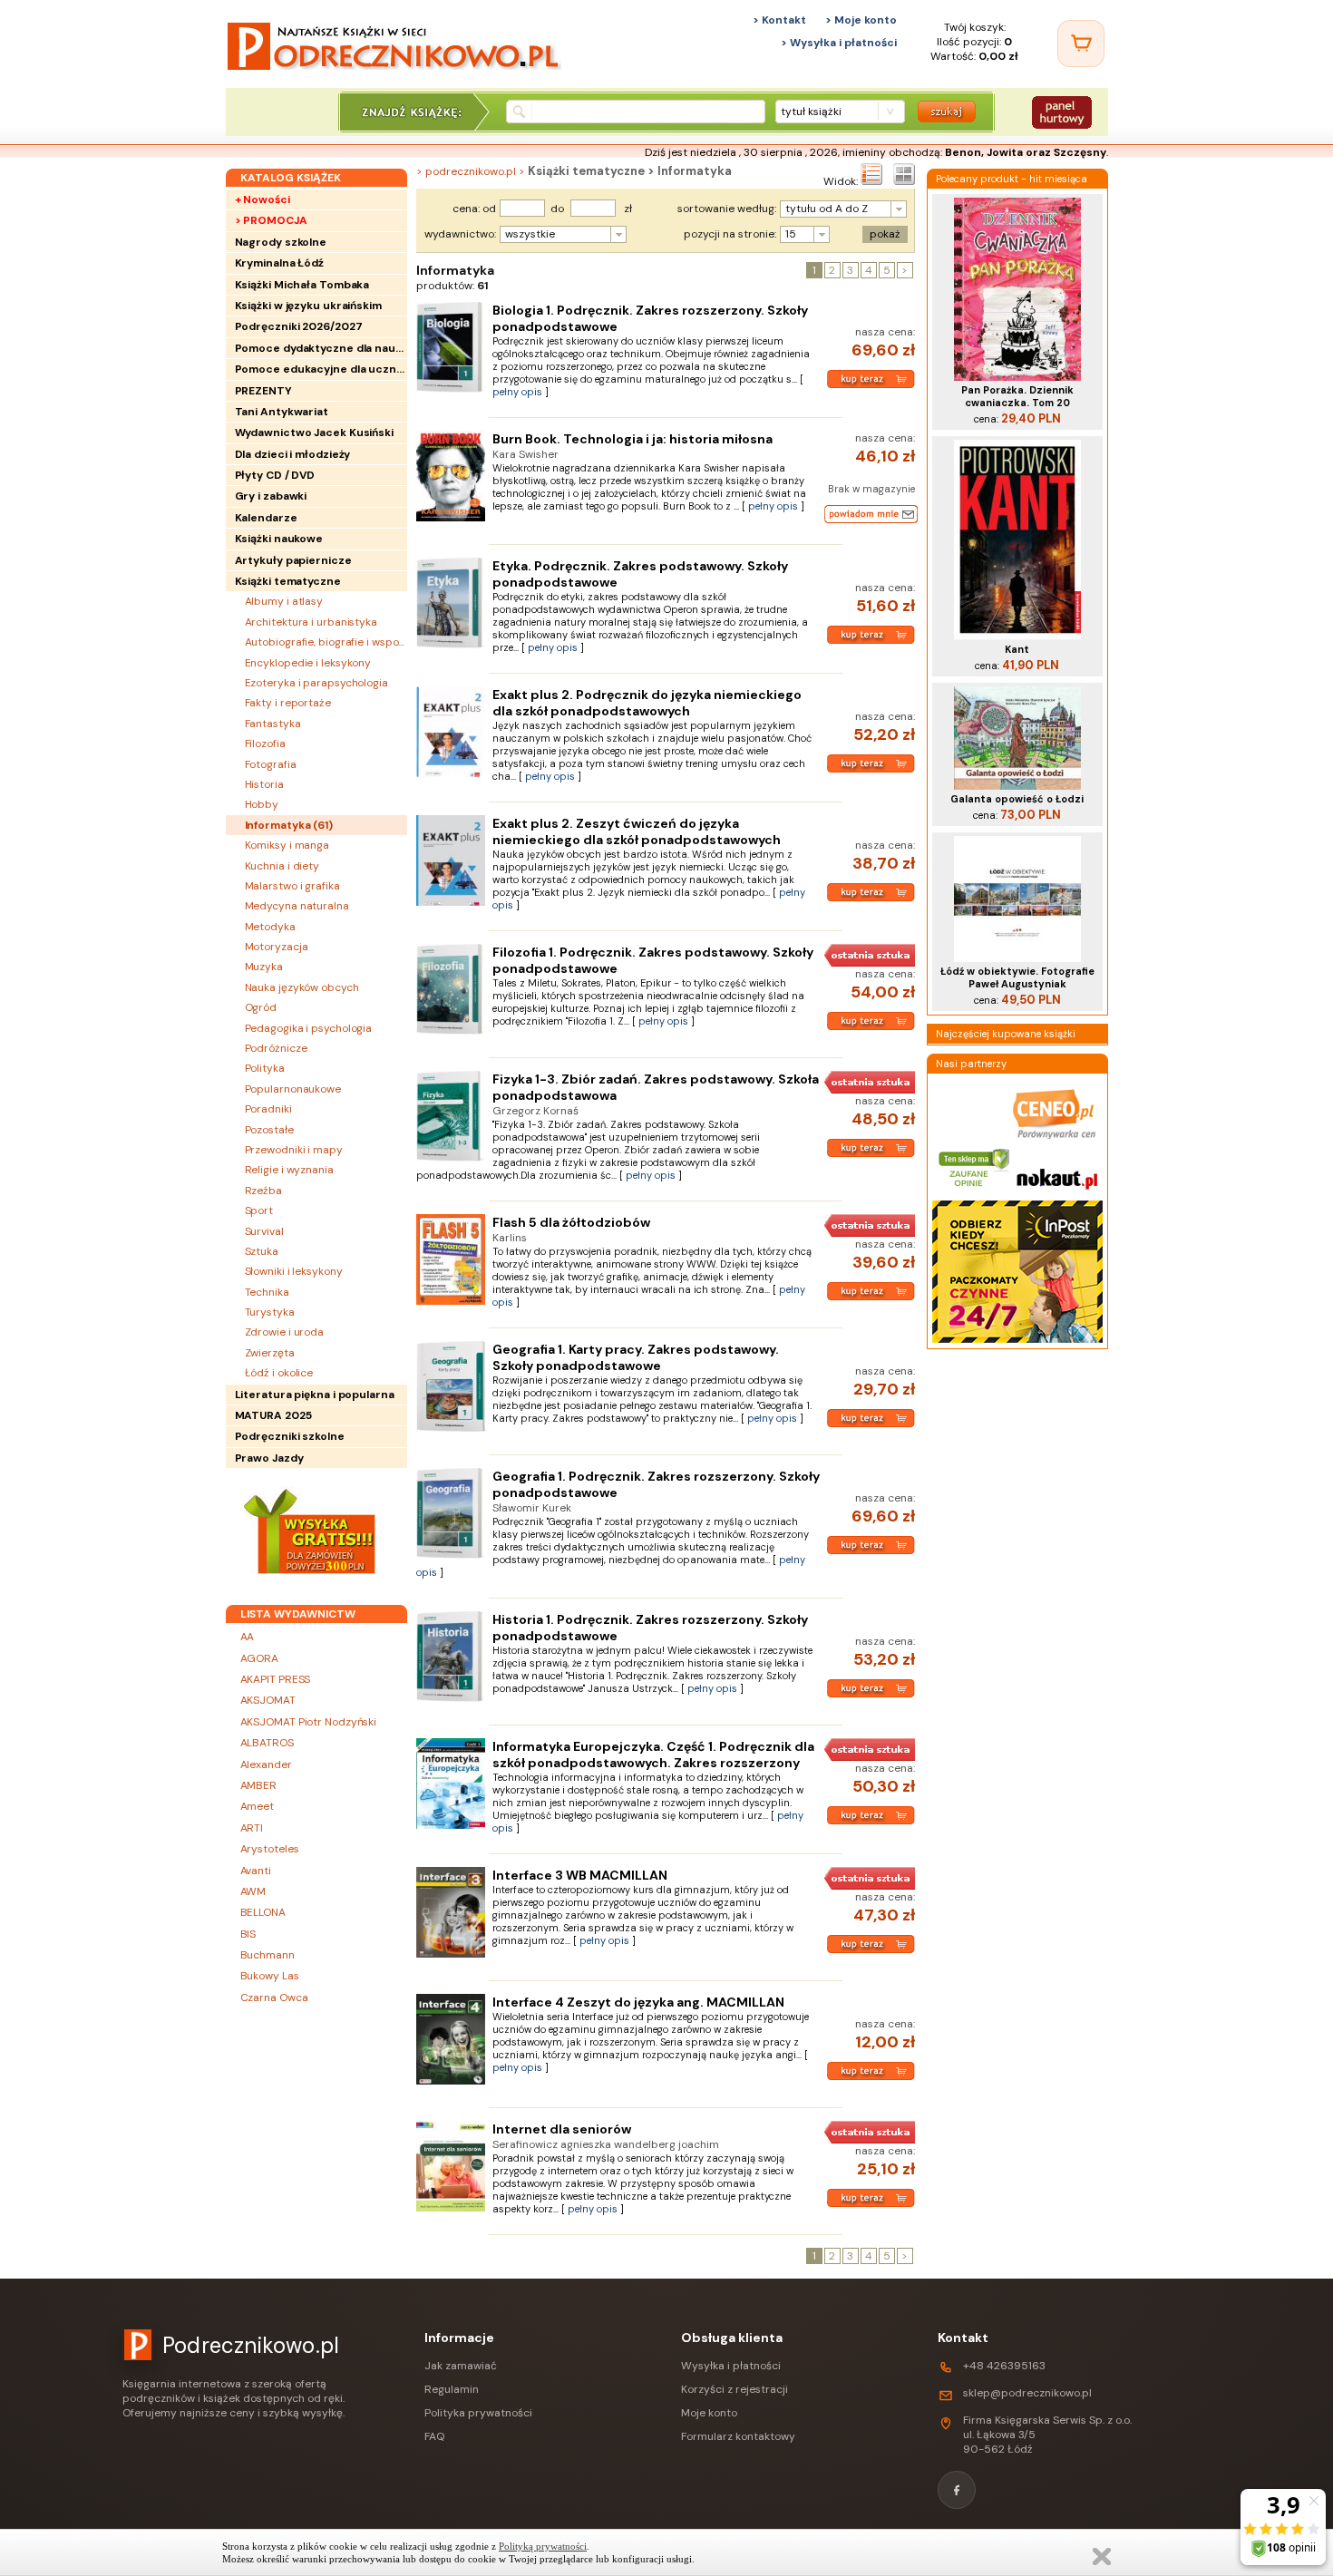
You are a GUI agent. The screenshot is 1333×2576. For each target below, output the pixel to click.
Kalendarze (266, 518)
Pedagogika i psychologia (309, 1028)
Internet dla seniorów (562, 2129)
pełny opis (517, 392)
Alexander (266, 1764)
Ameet (258, 1806)
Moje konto (709, 2413)
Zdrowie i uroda (285, 1332)
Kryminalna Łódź (280, 263)
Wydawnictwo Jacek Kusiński (314, 433)
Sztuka (262, 1251)
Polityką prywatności (543, 2546)
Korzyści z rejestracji (735, 2389)
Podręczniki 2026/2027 (299, 326)
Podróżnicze (276, 1048)
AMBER (259, 1785)
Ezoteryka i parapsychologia (316, 683)
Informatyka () (289, 825)
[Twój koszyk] (1081, 44)
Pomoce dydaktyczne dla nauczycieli (321, 348)
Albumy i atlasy (284, 601)
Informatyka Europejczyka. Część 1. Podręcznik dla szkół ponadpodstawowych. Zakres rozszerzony (653, 1755)
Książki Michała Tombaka (302, 285)
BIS (248, 1934)
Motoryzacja (277, 947)
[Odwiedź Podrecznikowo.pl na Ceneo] (1055, 1136)
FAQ (434, 2436)
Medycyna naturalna (297, 906)
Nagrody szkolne (281, 242)
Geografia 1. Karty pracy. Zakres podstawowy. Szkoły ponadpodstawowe (636, 1357)
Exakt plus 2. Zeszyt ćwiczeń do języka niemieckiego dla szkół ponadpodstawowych (637, 831)
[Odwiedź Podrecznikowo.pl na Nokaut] (1056, 1192)
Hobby (262, 804)
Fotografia (271, 764)
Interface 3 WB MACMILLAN (580, 1875)
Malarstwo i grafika (292, 886)
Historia (264, 784)
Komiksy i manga (287, 845)
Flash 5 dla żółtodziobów (571, 1222)
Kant (1017, 649)
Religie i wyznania (289, 1170)
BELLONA (263, 1912)
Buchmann (268, 1955)
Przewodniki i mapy (294, 1150)
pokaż (885, 234)
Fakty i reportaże (288, 703)
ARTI (252, 1828)
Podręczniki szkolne (290, 1436)
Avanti (256, 1871)
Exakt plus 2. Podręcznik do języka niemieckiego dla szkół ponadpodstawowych (647, 703)
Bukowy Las (270, 1976)
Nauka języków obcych (302, 987)
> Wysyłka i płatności (839, 43)
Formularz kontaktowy (738, 2436)
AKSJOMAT (268, 1700)
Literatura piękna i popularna (315, 1395)
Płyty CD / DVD (275, 475)
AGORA (260, 1658)
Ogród (261, 1007)
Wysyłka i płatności (731, 2366)
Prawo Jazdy (269, 1458)
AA (248, 1637)
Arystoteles (270, 1849)
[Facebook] (957, 2490)
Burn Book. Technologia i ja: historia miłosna (632, 439)
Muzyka (264, 967)
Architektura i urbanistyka (311, 622)
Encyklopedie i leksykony (308, 663)
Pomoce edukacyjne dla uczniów (321, 369)
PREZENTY (263, 391)
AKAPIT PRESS (276, 1679)
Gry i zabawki (271, 496)
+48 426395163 (1004, 2366)
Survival (264, 1231)
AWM (253, 1891)
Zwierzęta (270, 1353)
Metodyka (270, 927)
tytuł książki (811, 112)
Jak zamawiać (461, 2366)
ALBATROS (267, 1743)
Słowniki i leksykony (294, 1271)
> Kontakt (779, 20)
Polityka (265, 1068)
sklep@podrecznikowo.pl (1027, 2393)
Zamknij (1102, 2557)
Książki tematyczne (288, 581)
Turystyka (270, 1312)
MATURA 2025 (273, 1415)
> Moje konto (861, 20)
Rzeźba (263, 1191)
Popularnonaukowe (293, 1089)
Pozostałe (269, 1130)
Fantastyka (273, 724)
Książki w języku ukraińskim (308, 306)
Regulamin (452, 2389)
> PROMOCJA (271, 220)
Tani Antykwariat (282, 412)
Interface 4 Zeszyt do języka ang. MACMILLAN (638, 2002)
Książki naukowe (279, 539)
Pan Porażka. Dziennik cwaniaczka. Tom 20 (1017, 396)
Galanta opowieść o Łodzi (1017, 799)
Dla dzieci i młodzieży (293, 454)
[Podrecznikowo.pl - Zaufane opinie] (974, 1192)
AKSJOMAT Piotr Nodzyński (309, 1722)
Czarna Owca (274, 1998)
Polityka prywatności (478, 2413)
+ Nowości (263, 199)
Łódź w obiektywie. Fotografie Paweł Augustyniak (1017, 977)
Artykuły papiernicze (293, 560)
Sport (259, 1210)
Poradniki (268, 1109)
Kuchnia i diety (282, 866)
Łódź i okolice (279, 1373)
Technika (267, 1292)
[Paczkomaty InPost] (1017, 1341)
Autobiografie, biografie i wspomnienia (326, 642)
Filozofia (265, 744)
